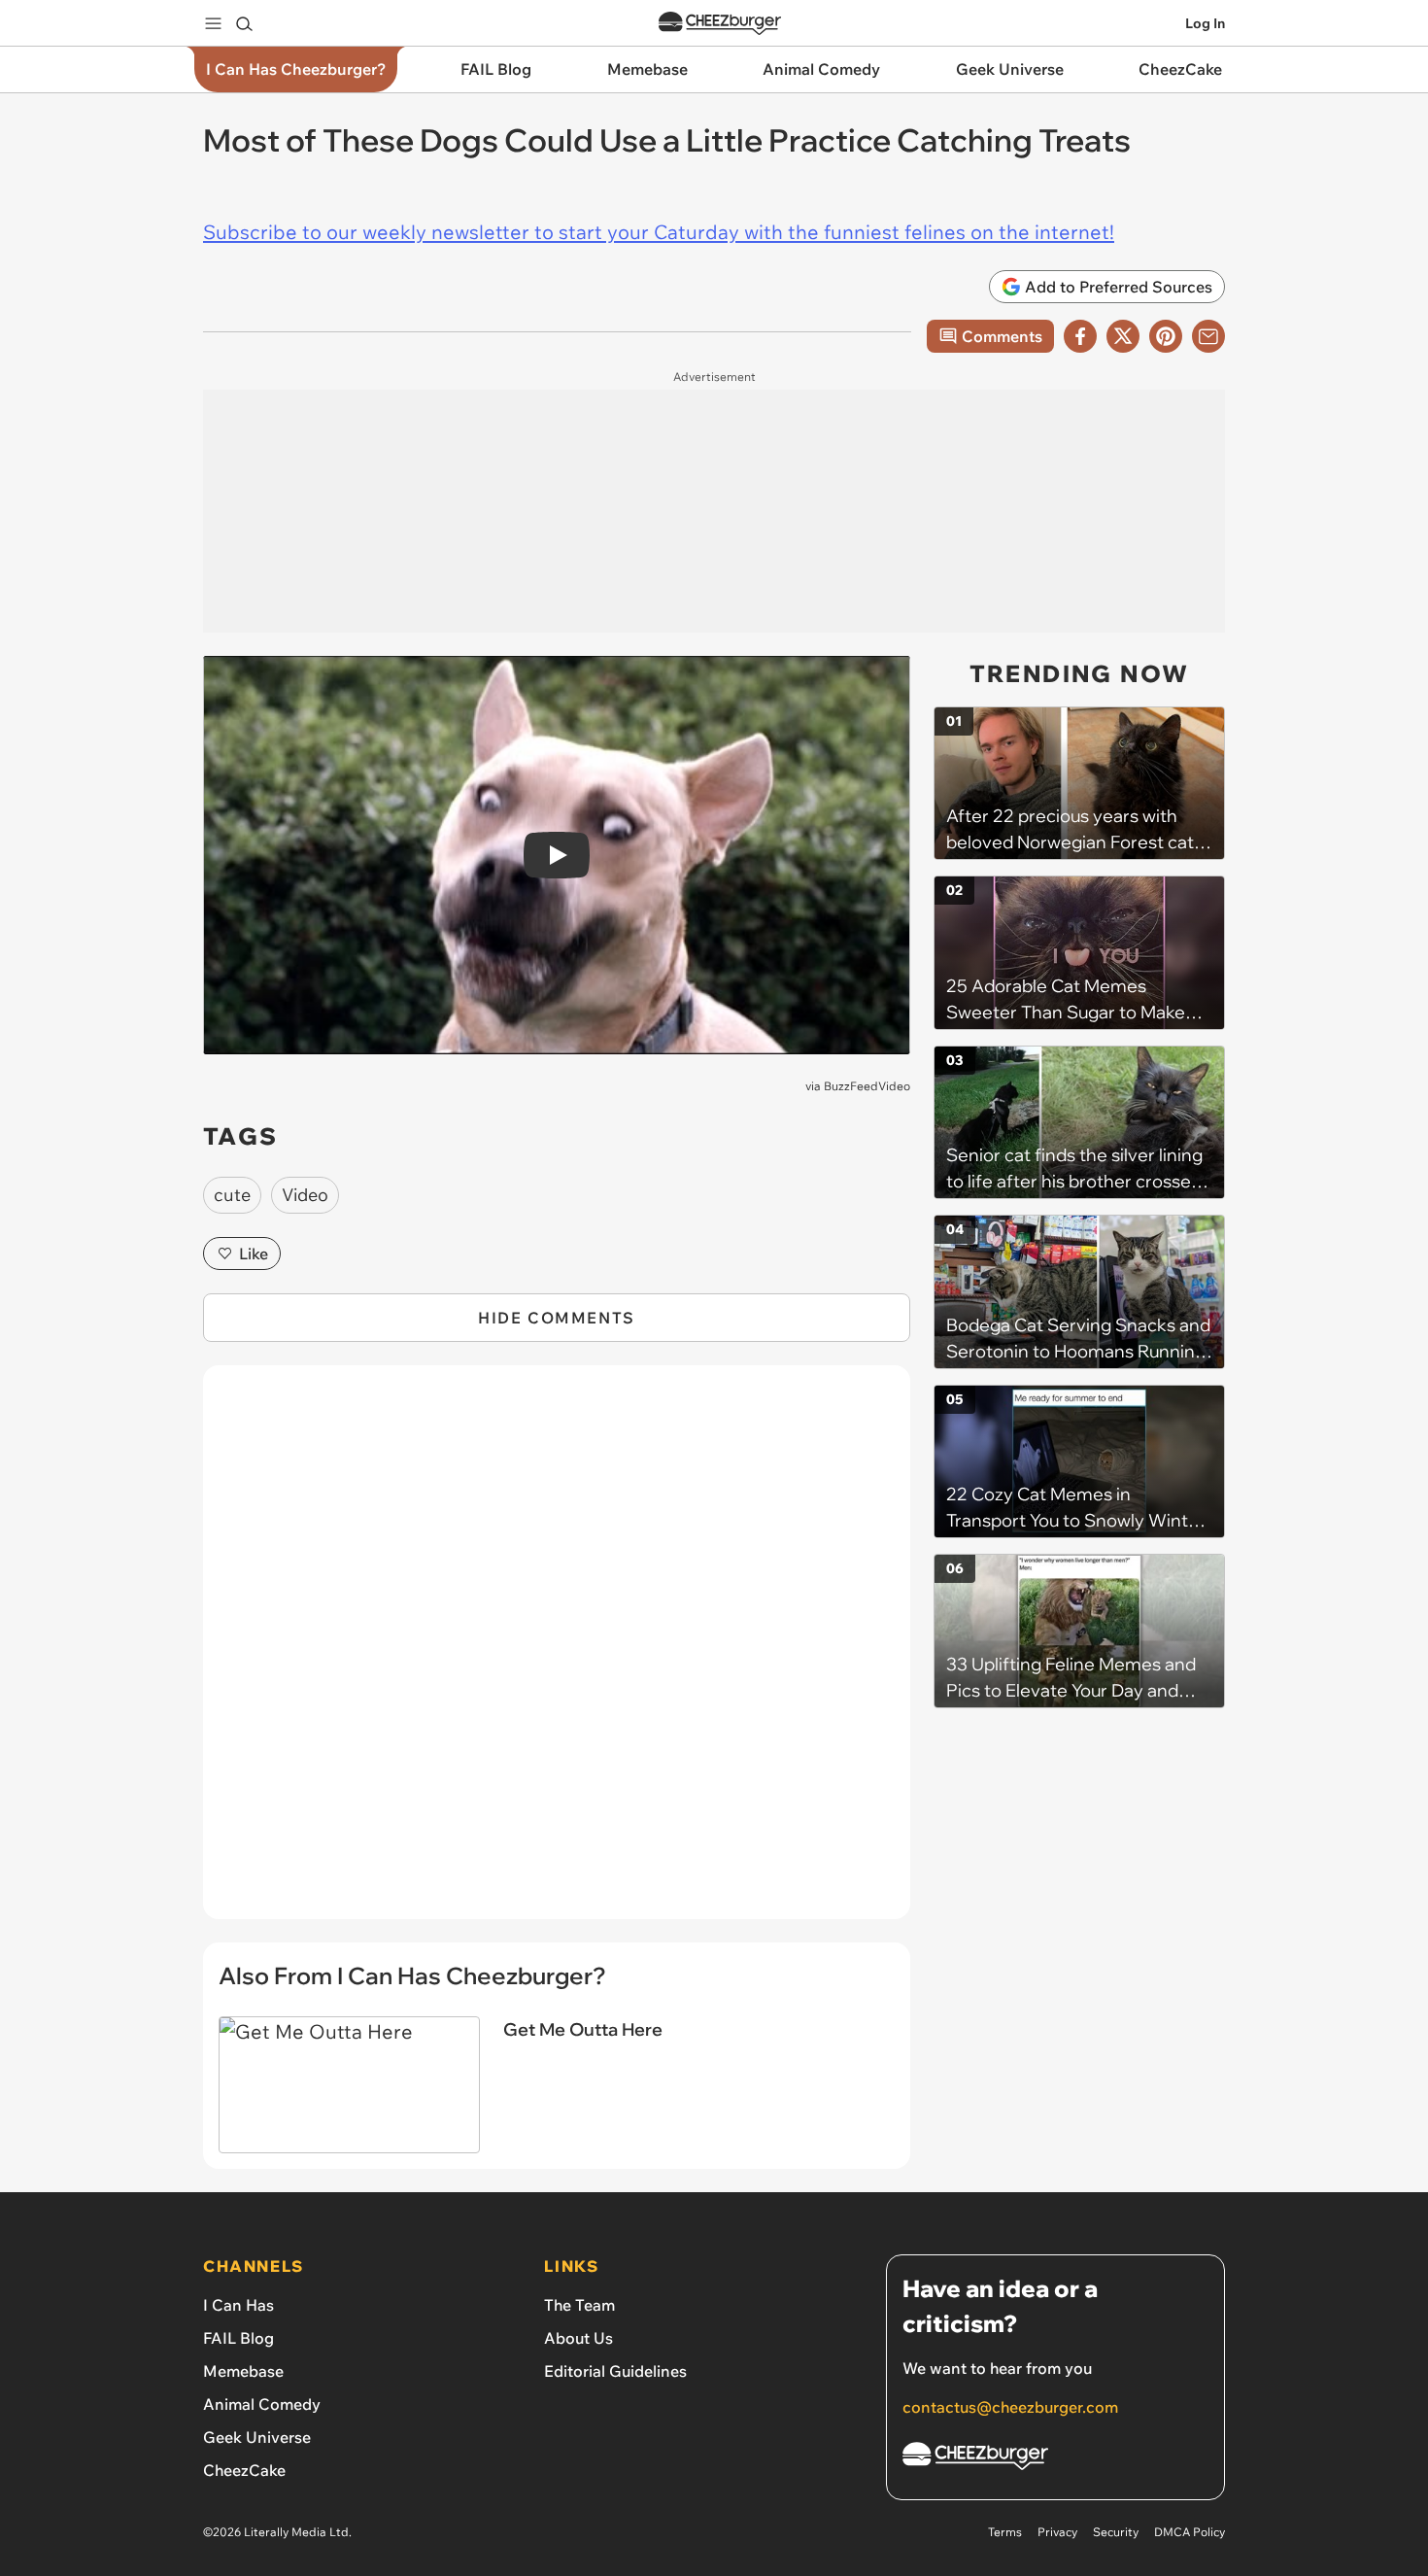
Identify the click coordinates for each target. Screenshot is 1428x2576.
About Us (578, 2338)
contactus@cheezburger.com (1010, 2407)
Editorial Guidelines (615, 2371)
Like (254, 1254)
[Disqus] (557, 1653)
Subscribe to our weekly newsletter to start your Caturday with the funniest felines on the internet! (659, 232)
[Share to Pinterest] (1166, 336)
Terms (1005, 2532)
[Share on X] (1123, 336)
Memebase (243, 2371)
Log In (1205, 23)
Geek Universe (257, 2437)
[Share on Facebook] (1080, 336)
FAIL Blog (238, 2338)
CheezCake (244, 2470)
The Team (579, 2305)
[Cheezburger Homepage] (720, 24)
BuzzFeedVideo (867, 1086)
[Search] (244, 23)
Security (1116, 2532)
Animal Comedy (262, 2404)
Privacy (1057, 2532)
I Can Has (238, 2305)
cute (232, 1195)
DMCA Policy (1190, 2532)
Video (305, 1195)
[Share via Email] (1208, 336)
